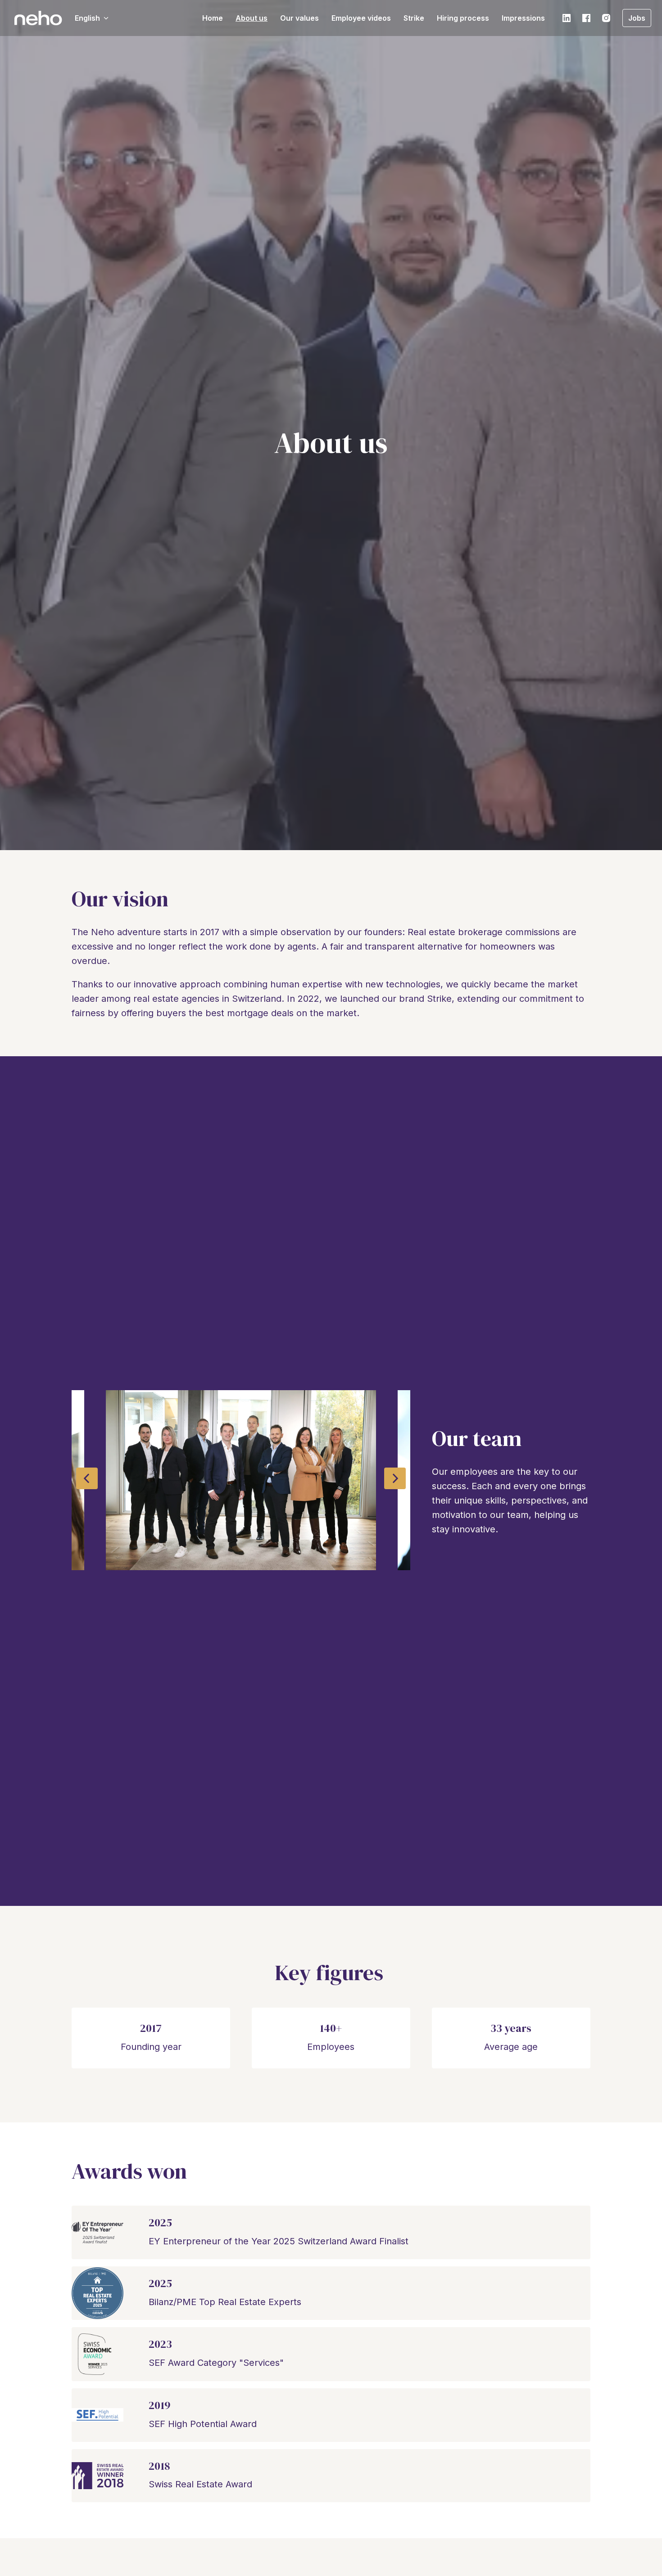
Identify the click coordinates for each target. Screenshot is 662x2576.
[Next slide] (395, 1478)
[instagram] (606, 18)
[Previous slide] (87, 1478)
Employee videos (361, 18)
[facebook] (586, 18)
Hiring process (463, 18)
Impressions (523, 18)
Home (213, 18)
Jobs (637, 18)
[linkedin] (567, 18)
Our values (299, 18)
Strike (414, 18)
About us (252, 18)
